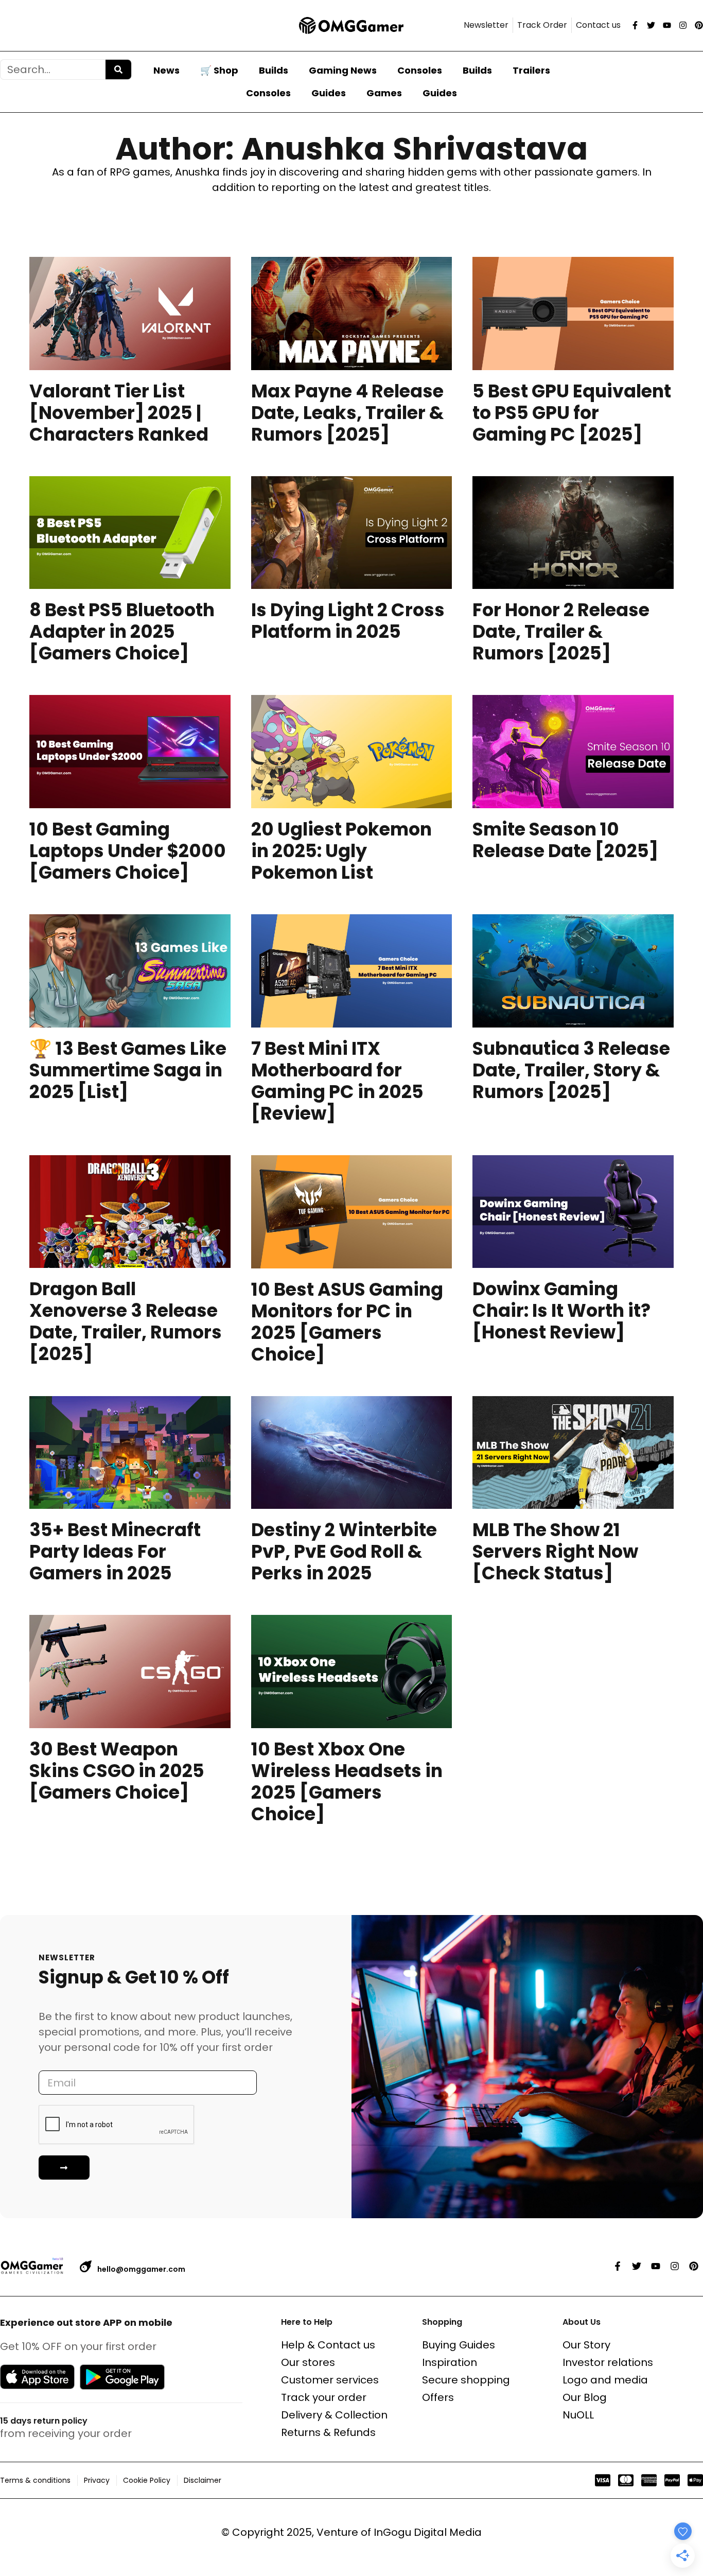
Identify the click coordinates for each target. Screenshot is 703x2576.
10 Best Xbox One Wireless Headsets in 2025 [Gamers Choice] (347, 1781)
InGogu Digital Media (428, 2532)
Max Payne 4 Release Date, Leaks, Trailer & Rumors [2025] (347, 413)
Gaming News (343, 70)
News (166, 70)
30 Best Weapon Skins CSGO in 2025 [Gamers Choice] (117, 1771)
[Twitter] (651, 25)
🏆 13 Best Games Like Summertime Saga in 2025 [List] (128, 1070)
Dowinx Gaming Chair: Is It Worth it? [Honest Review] (561, 1310)
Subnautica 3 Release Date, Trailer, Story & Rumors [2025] (571, 1070)
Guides (329, 93)
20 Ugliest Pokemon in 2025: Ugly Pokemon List (341, 851)
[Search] (118, 69)
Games (384, 93)
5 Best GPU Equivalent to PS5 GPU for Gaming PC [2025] (572, 413)
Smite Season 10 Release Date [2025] (565, 840)
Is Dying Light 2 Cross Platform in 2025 (348, 621)
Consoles (420, 70)
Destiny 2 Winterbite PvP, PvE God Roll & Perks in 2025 (344, 1551)
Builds (274, 70)
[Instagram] (683, 25)
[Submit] (64, 2168)
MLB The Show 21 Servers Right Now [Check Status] (555, 1551)
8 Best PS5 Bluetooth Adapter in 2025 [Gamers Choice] (122, 631)
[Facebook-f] (635, 25)
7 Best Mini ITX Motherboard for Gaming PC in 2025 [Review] (337, 1081)
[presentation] (130, 314)
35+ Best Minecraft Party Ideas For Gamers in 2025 (115, 1551)
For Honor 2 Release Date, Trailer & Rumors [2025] (561, 631)
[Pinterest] (699, 25)
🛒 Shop (219, 70)
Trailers (531, 70)
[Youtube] (667, 25)
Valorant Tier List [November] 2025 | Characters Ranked (119, 413)
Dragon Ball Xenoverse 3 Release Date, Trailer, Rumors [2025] (126, 1321)
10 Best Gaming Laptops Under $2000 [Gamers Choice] (128, 851)
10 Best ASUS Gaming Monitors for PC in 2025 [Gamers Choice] (347, 1322)
